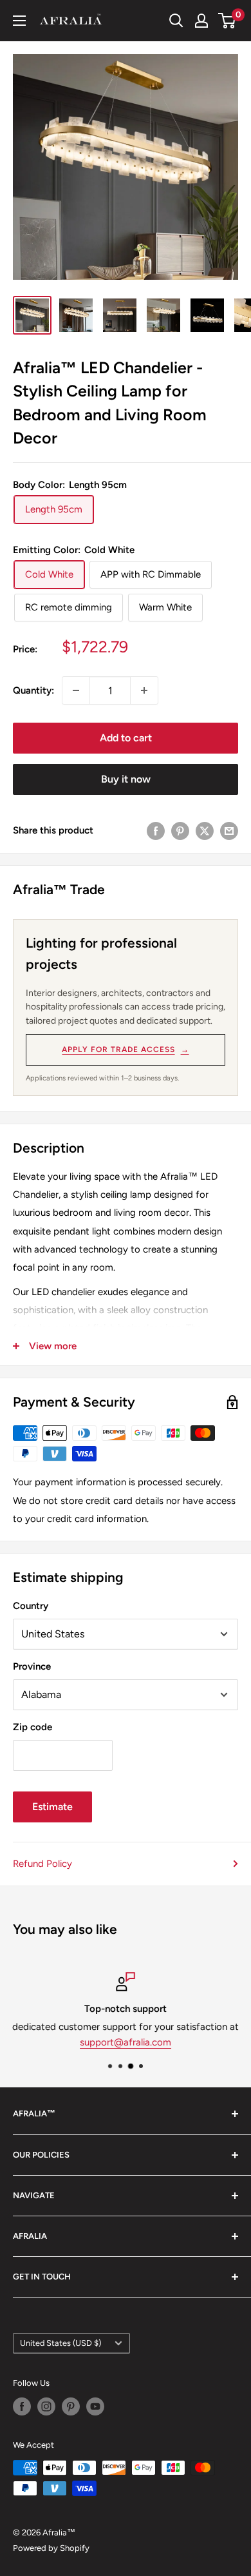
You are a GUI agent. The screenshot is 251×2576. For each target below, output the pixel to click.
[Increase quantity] (144, 690)
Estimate (52, 1807)
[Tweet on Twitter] (205, 830)
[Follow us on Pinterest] (71, 2406)
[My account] (201, 21)
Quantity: (33, 690)
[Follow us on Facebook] (22, 2406)
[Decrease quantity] (76, 690)
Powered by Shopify (51, 2548)
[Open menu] (19, 21)
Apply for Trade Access (125, 1049)
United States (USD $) (60, 2343)
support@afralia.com (126, 2042)
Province (32, 1666)
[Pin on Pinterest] (180, 830)
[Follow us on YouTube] (95, 2406)
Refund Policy (42, 1864)
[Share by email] (229, 830)
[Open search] (176, 21)
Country (31, 1606)
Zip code (33, 1727)
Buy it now (126, 779)
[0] (228, 21)
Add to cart (126, 738)
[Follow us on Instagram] (46, 2406)
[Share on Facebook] (156, 830)
